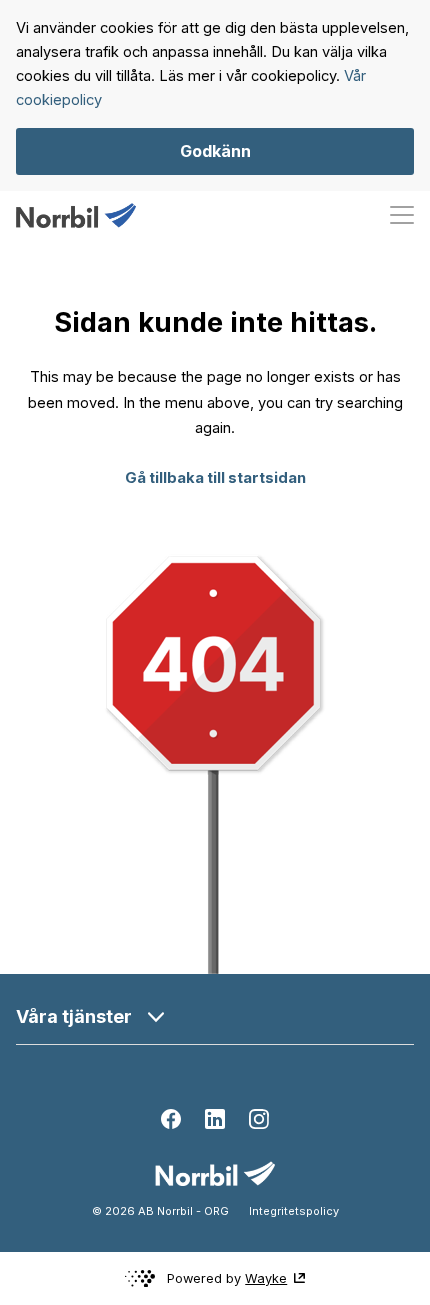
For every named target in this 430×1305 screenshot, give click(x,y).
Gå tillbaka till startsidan (215, 478)
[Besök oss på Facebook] (171, 1119)
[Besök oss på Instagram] (259, 1119)
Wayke (266, 1278)
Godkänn (215, 151)
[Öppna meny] (402, 215)
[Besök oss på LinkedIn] (215, 1119)
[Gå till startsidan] (76, 215)
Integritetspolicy (294, 1211)
